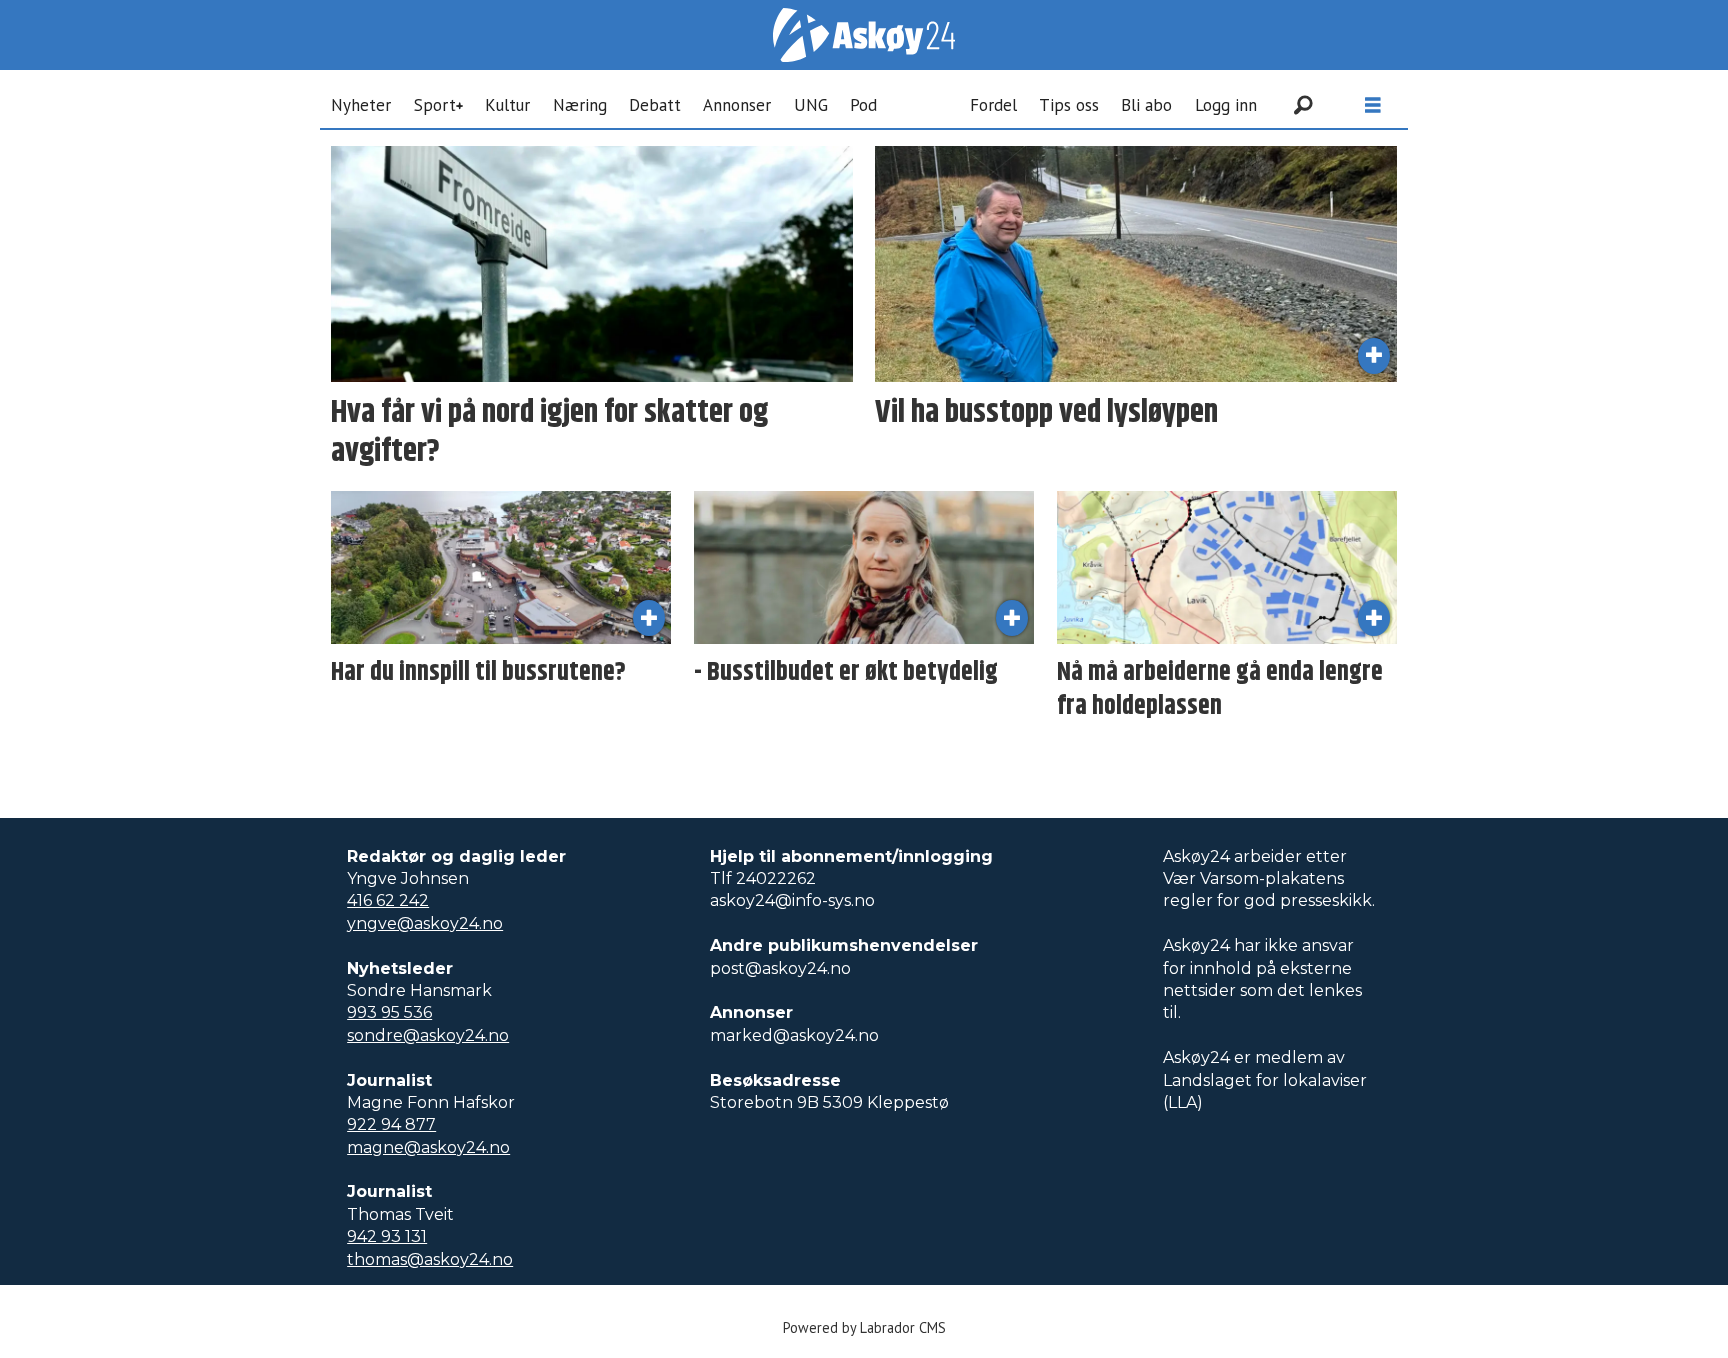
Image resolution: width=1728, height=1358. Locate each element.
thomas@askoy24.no (430, 1259)
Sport (435, 105)
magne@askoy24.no (428, 1147)
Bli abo (1146, 105)
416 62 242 (388, 900)
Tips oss (1069, 105)
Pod (863, 105)
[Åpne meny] (1373, 105)
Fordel (993, 105)
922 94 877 (391, 1124)
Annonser (737, 105)
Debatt (655, 105)
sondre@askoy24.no (428, 1035)
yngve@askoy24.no (425, 923)
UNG (811, 105)
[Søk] (1303, 105)
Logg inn (1226, 105)
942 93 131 (387, 1236)
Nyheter (361, 105)
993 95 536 (389, 1012)
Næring (580, 105)
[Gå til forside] (864, 35)
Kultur (507, 105)
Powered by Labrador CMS (864, 1327)
